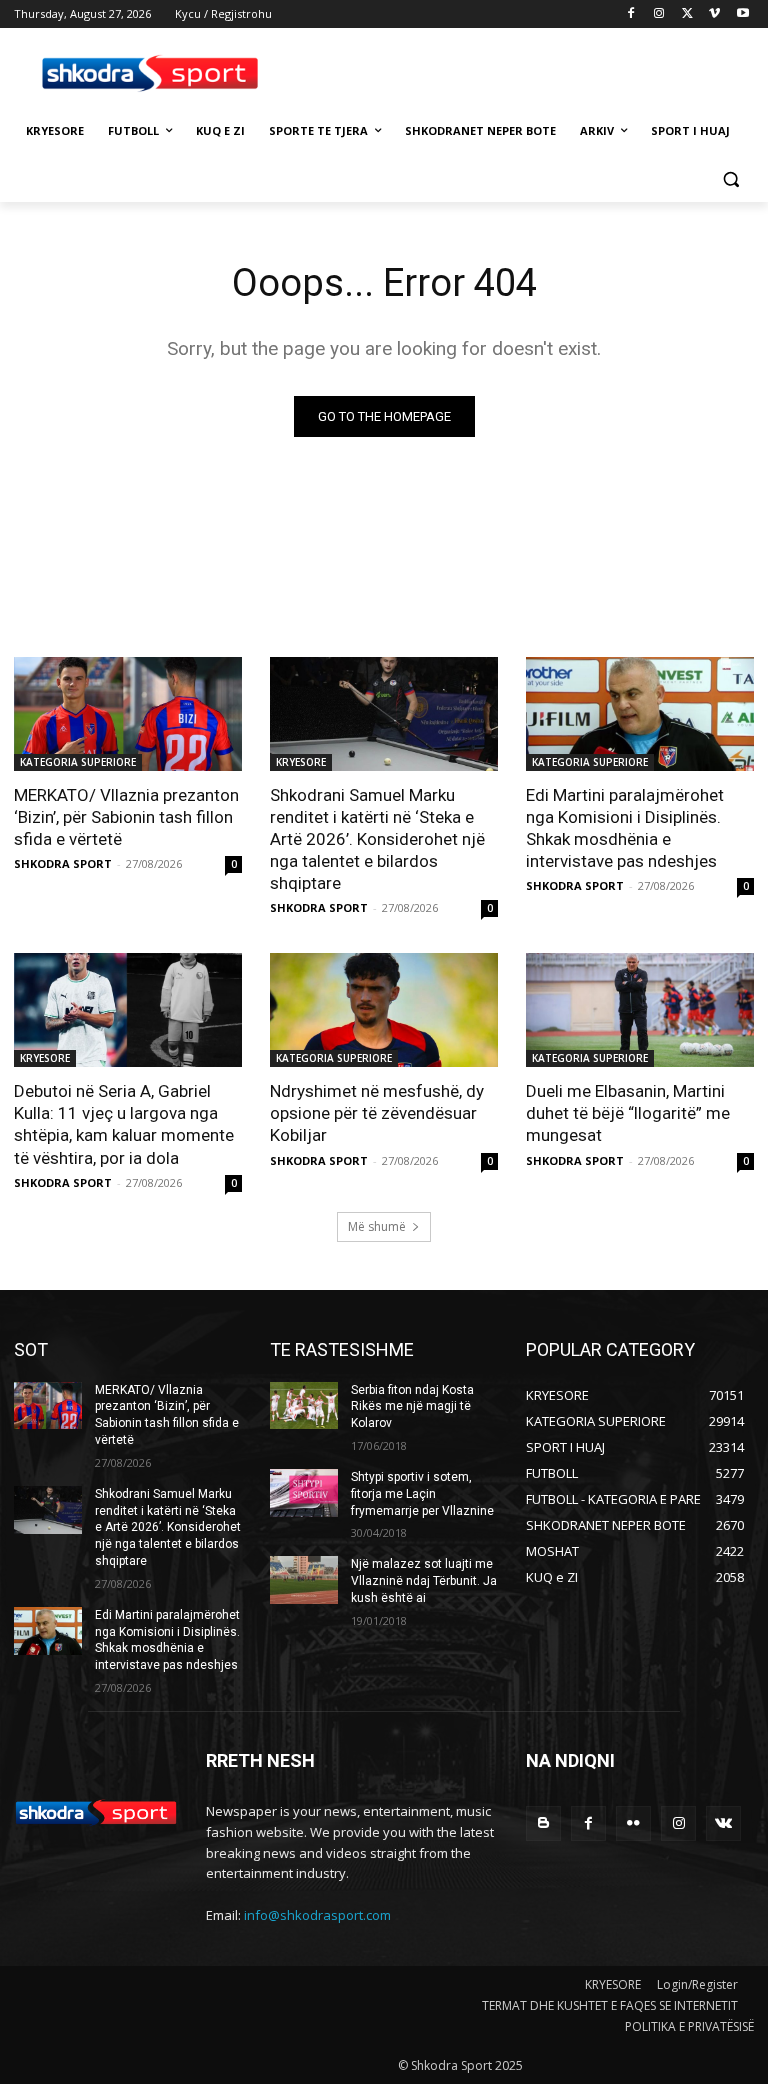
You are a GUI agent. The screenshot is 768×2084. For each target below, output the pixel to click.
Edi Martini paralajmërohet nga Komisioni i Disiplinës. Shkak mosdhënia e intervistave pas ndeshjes (625, 828)
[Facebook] (631, 14)
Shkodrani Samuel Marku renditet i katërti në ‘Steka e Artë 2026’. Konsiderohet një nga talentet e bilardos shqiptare (377, 839)
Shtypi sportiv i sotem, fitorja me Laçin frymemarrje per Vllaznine (422, 1494)
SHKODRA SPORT (63, 863)
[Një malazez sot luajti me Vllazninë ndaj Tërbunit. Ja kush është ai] (304, 1580)
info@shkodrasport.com (317, 1915)
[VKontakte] (723, 1823)
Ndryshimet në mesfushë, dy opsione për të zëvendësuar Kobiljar (377, 1113)
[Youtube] (742, 14)
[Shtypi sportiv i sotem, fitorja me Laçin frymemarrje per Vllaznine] (304, 1493)
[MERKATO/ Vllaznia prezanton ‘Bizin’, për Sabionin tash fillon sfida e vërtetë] (128, 714)
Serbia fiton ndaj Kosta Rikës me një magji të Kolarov (412, 1407)
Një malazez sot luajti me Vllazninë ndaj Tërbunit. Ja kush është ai (424, 1581)
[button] (730, 179)
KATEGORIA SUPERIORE (78, 762)
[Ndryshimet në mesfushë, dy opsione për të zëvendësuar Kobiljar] (384, 1010)
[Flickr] (633, 1823)
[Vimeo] (714, 14)
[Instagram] (659, 14)
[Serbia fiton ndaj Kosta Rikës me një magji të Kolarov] (304, 1406)
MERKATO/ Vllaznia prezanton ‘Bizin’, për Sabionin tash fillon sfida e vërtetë (126, 817)
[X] (687, 14)
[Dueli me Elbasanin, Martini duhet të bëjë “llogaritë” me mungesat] (640, 1010)
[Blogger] (543, 1823)
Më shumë (377, 1226)
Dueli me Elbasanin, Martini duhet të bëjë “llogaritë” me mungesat (628, 1113)
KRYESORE (301, 762)
